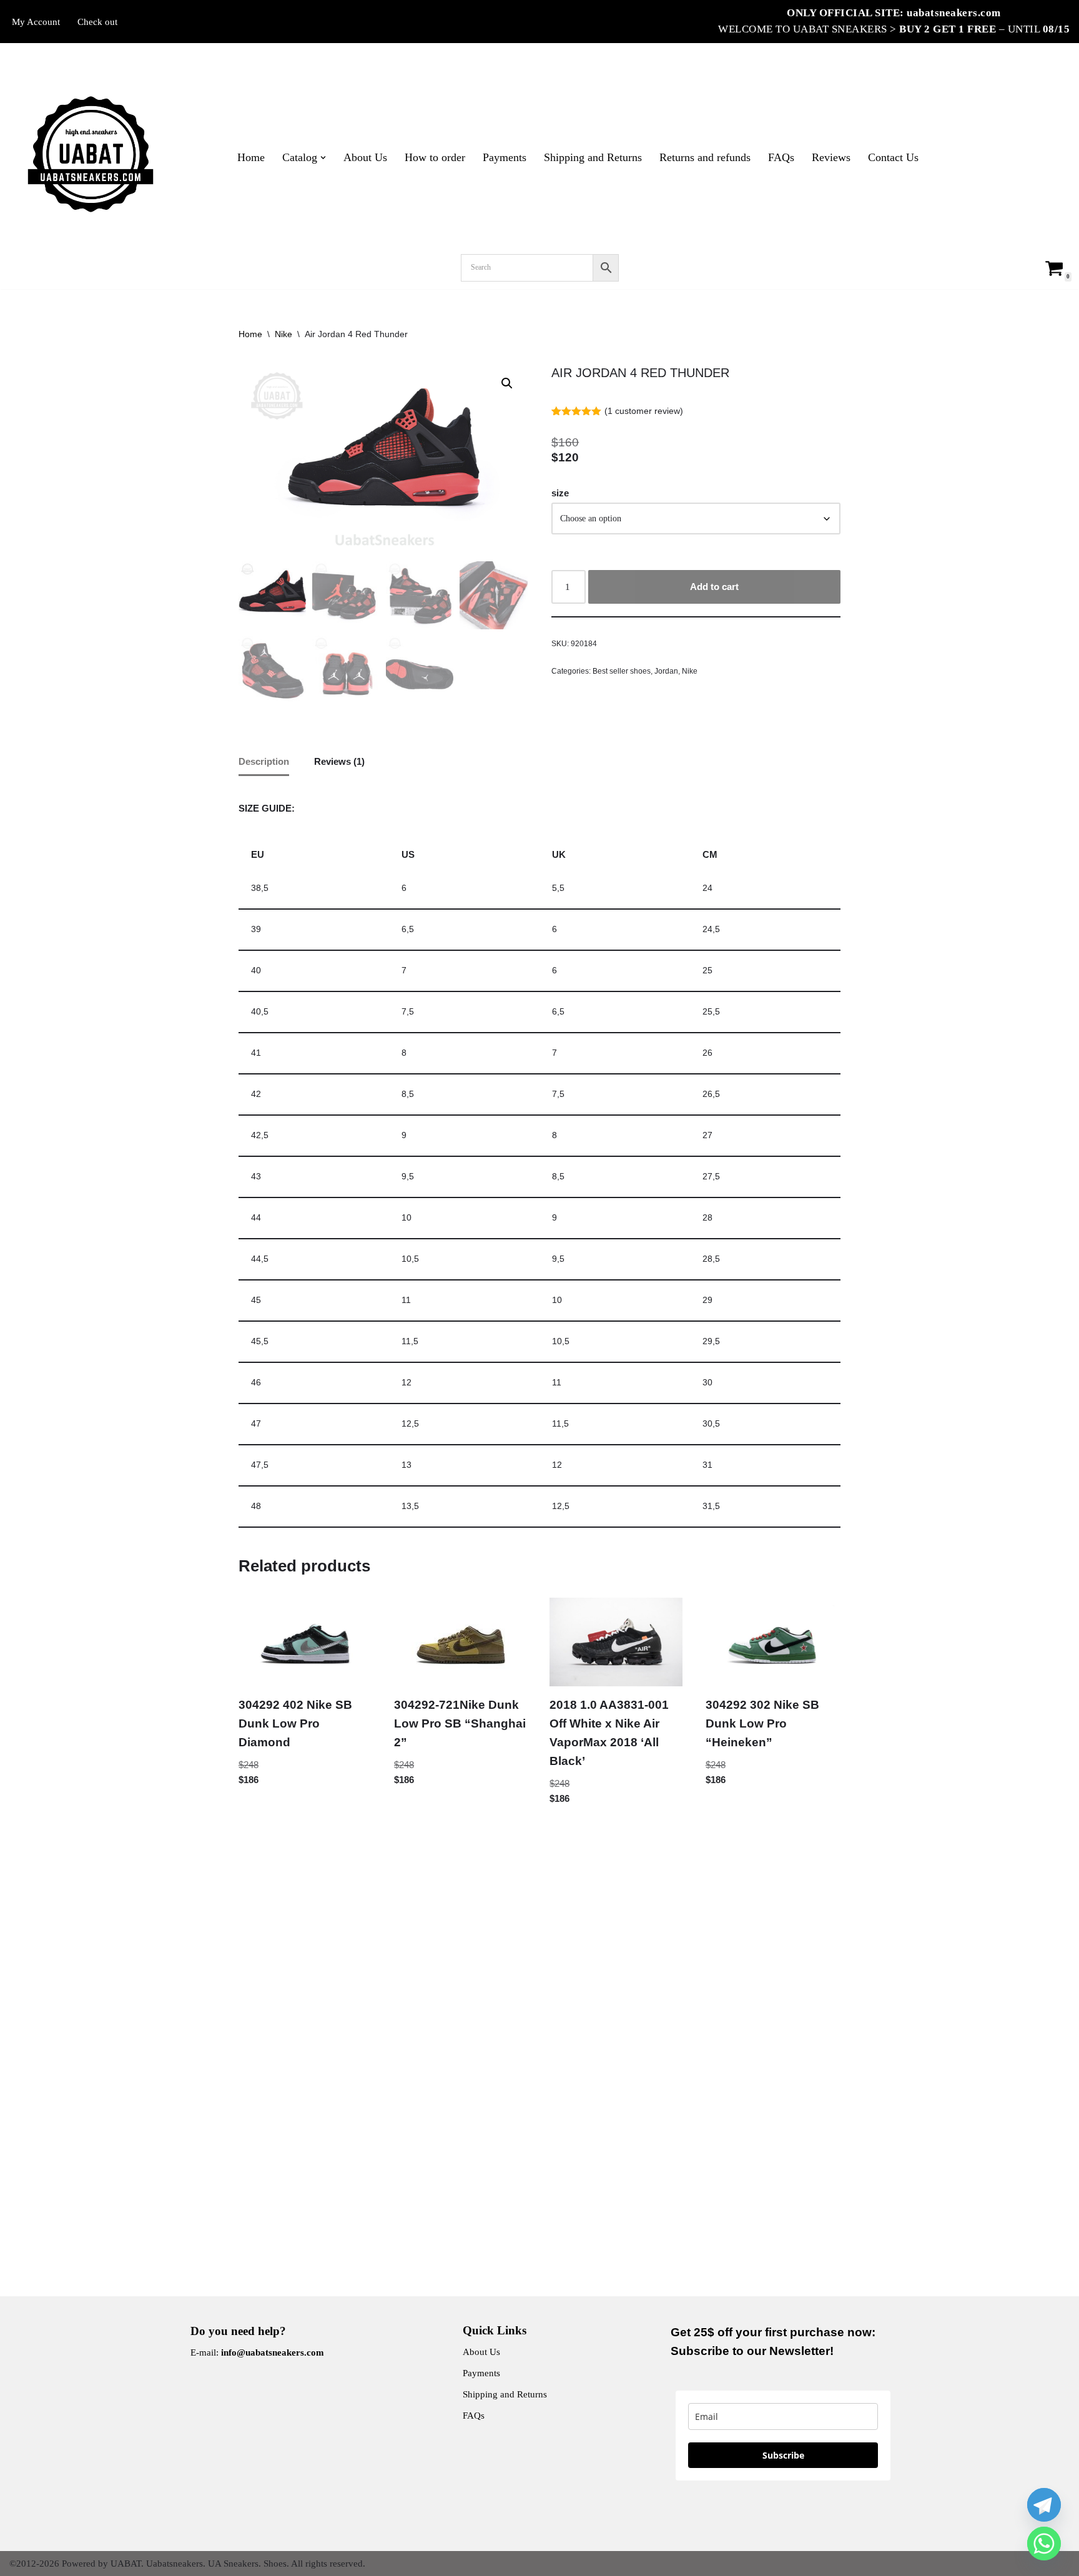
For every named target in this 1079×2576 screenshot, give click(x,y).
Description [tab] (264, 761)
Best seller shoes (622, 671)
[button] (323, 158)
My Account (36, 22)
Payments (505, 157)
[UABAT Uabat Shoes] (91, 154)
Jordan (666, 671)
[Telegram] (1044, 2505)
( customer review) (644, 411)
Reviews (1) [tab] (339, 761)
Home (251, 157)
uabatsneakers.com (954, 13)
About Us (365, 157)
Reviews (831, 157)
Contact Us (893, 157)
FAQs (781, 157)
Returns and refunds (705, 157)
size (560, 493)
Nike (283, 334)
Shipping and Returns (593, 157)
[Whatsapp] (1044, 2544)
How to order (435, 157)
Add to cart (714, 587)
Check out (97, 22)
